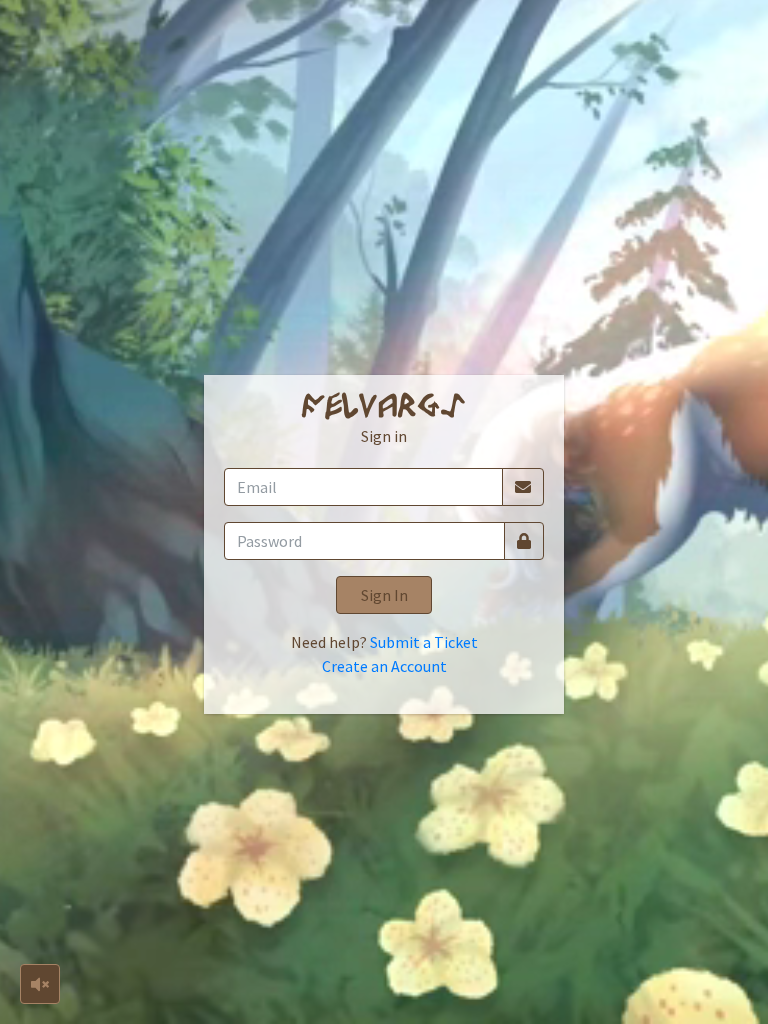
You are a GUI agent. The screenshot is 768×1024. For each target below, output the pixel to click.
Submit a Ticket (424, 642)
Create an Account (384, 666)
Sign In (384, 595)
